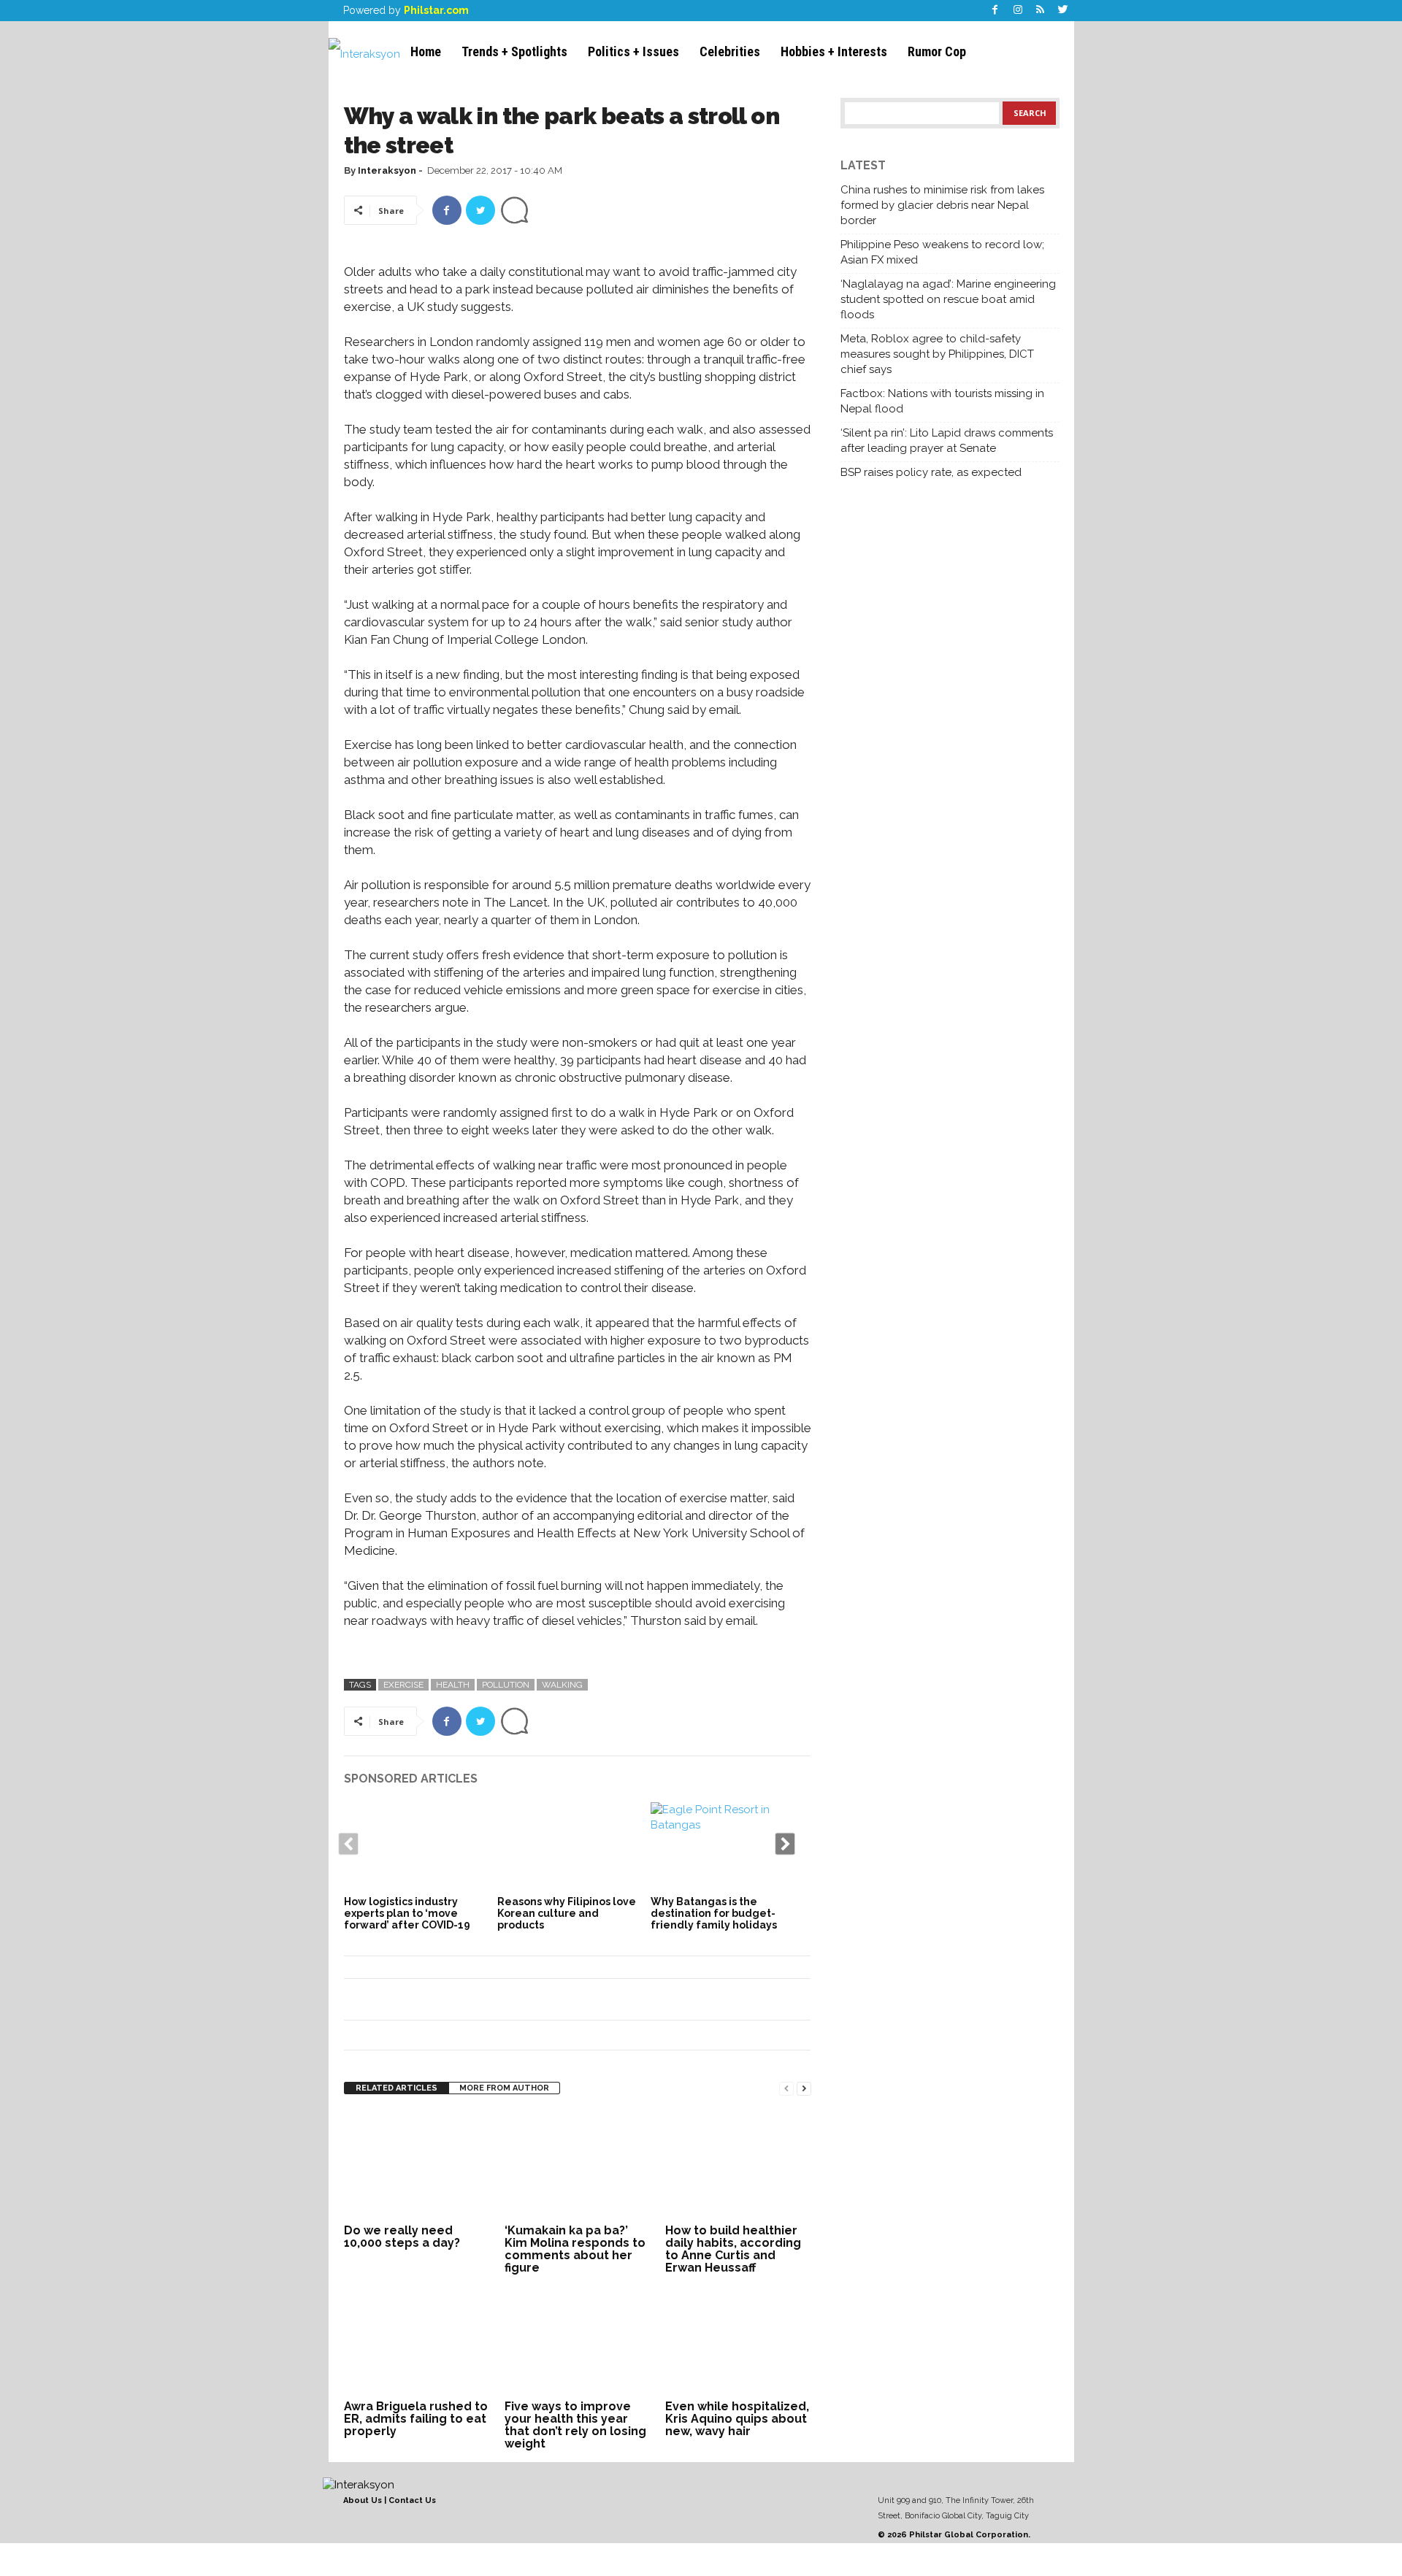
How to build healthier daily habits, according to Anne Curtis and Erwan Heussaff (733, 2249)
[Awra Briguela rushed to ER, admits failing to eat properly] (417, 2341)
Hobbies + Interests (834, 51)
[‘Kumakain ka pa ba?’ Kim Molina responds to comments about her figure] (578, 2165)
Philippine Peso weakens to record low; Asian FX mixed (942, 252)
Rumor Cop (937, 51)
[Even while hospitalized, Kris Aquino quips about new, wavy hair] (738, 2341)
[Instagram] (1018, 11)
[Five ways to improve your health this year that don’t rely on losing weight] (578, 2341)
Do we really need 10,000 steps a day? (402, 2237)
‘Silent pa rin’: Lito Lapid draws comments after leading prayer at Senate (947, 441)
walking (562, 1685)
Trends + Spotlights (514, 51)
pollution (506, 1685)
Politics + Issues (633, 51)
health (453, 1685)
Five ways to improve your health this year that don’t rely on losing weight (575, 2425)
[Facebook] (995, 11)
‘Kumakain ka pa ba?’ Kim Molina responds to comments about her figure (575, 2249)
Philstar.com (436, 10)
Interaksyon (387, 170)
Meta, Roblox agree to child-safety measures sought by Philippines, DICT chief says (937, 354)
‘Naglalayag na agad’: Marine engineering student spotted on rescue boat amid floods (948, 299)
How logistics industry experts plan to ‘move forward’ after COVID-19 (407, 1913)
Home (426, 51)
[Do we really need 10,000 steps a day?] (417, 2165)
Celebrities (730, 51)
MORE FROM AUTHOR (504, 2088)
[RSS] (1041, 11)
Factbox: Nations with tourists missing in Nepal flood (942, 401)
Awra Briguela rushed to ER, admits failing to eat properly (416, 2419)
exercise (403, 1685)
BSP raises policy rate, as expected (931, 472)
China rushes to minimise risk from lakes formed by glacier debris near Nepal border (942, 205)
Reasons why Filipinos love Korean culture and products (567, 1913)
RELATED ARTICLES (397, 2088)
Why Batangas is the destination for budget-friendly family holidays (714, 1913)
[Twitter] (1063, 11)
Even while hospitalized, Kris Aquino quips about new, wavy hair (737, 2419)
